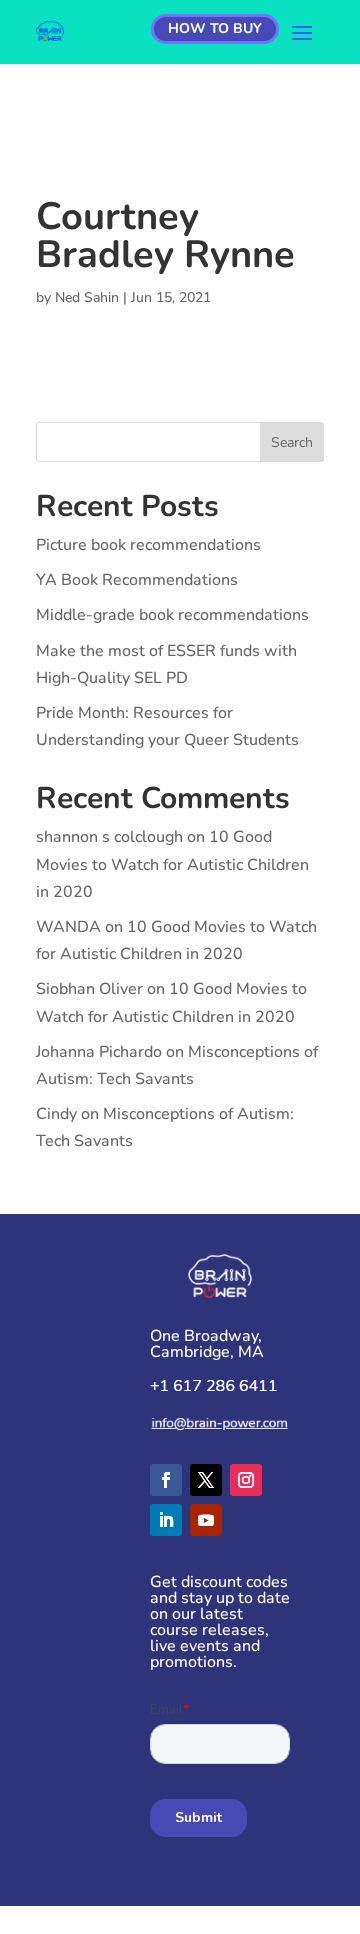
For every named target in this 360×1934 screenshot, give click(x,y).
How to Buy (215, 28)
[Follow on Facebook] (166, 1480)
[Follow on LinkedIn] (166, 1520)
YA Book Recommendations (137, 580)
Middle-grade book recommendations (172, 615)
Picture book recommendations (148, 545)
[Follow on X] (206, 1480)
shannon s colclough (109, 837)
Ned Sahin (87, 297)
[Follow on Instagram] (246, 1480)
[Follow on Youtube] (206, 1520)
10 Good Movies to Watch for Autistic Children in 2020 (172, 864)
